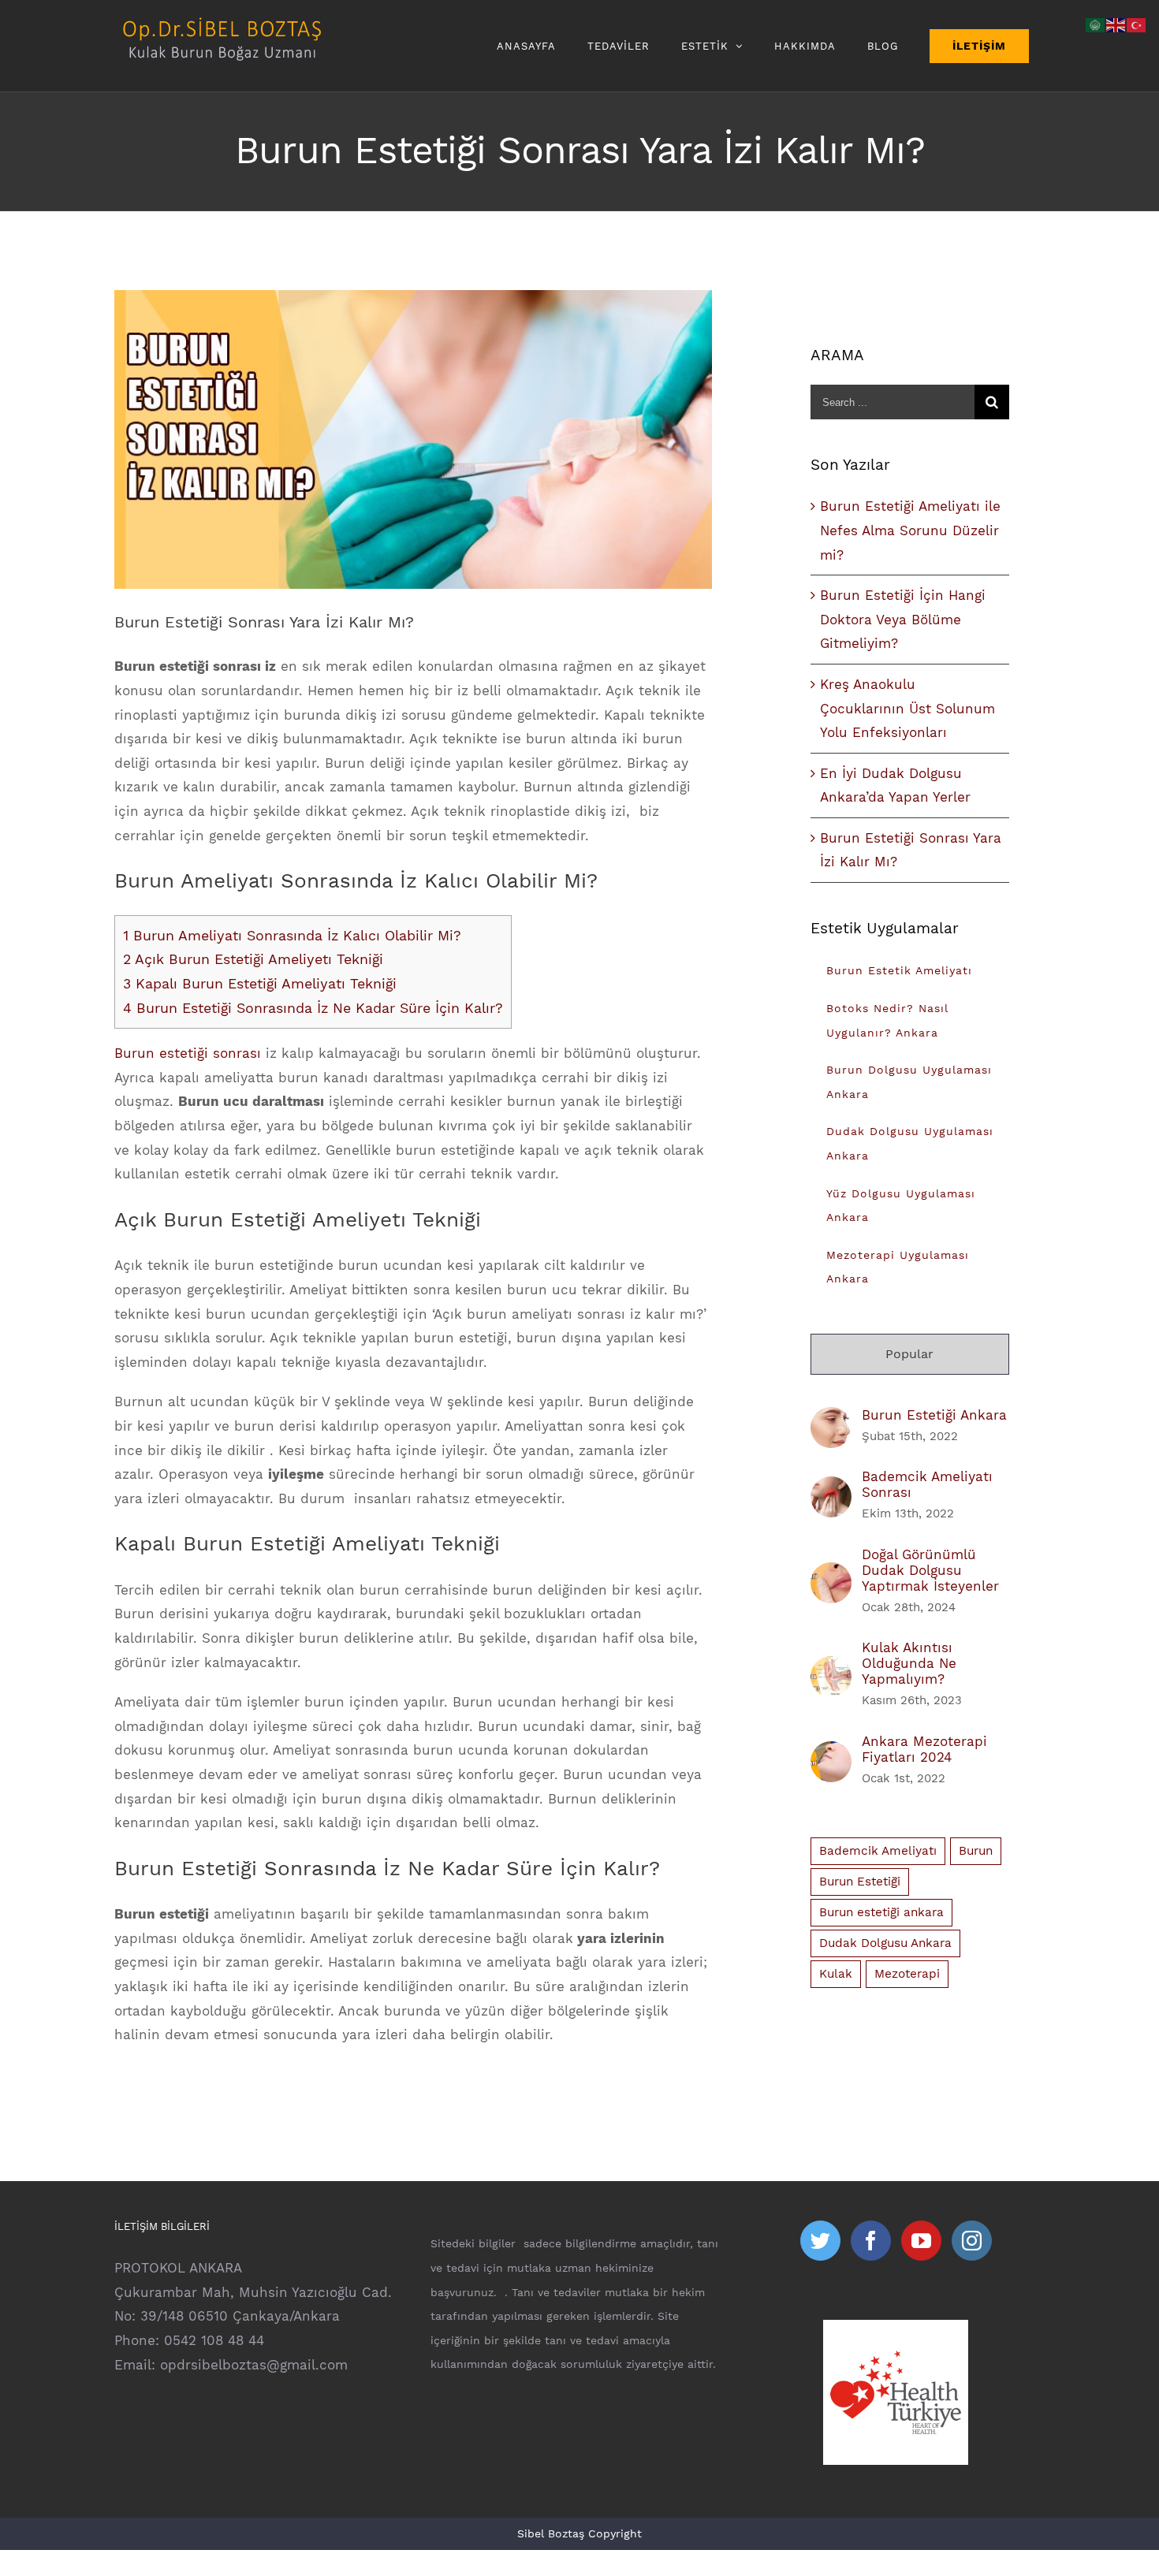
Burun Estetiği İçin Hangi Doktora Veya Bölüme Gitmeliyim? (903, 619)
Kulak (836, 1974)
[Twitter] (820, 2241)
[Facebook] (871, 2241)
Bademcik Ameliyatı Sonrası (927, 1484)
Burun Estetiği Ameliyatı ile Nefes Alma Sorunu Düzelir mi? (910, 530)
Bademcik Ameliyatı (878, 1851)
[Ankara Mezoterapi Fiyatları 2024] (831, 1753)
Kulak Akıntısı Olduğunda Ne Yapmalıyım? (909, 1663)
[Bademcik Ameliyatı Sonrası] (831, 1488)
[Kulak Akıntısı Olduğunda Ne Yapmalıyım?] (831, 1668)
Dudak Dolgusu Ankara (885, 1943)
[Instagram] (972, 2241)
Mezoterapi (907, 1974)
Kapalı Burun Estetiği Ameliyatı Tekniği (260, 983)
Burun (976, 1851)
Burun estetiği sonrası (188, 1053)
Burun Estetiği (860, 1882)
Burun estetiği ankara (881, 1912)
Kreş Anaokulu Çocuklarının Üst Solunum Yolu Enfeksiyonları (907, 708)
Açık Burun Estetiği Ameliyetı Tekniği (253, 959)
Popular (909, 1354)
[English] (1116, 24)
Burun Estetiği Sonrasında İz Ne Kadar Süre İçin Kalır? (313, 1008)
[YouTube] (921, 2241)
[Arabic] (1096, 24)
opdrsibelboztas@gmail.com (254, 2365)
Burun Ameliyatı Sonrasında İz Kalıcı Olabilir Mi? (292, 935)
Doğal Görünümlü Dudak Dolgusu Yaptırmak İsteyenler (930, 1570)
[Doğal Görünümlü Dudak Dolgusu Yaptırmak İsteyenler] (831, 1574)
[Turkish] (1137, 24)
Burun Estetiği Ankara (934, 1415)
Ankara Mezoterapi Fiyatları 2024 (924, 1749)
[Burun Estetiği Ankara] (831, 1419)
